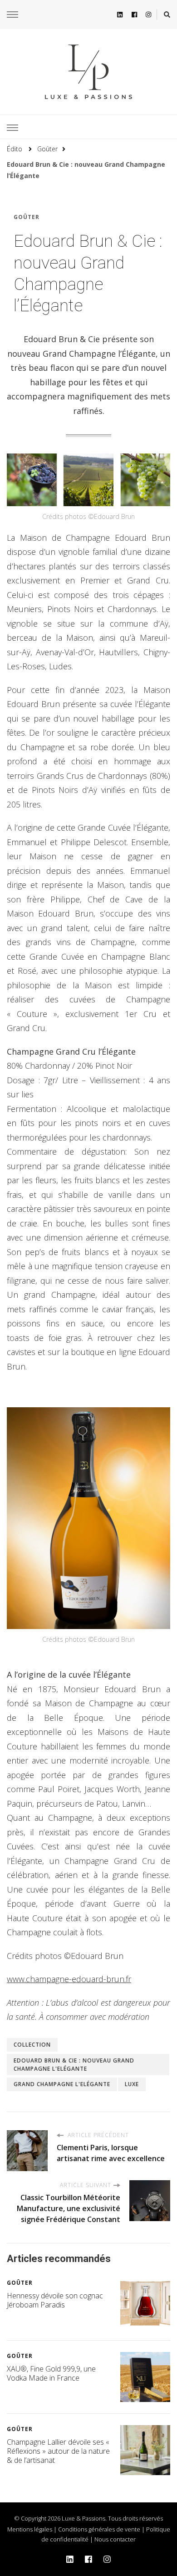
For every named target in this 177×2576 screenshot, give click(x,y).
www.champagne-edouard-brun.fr (69, 1979)
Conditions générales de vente (99, 2529)
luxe (132, 2084)
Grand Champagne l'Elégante (62, 2084)
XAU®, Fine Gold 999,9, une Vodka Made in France (51, 2373)
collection (32, 2045)
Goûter (27, 217)
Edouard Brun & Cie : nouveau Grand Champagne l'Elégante (74, 2065)
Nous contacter (115, 2539)
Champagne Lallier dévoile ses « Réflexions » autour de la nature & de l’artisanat (58, 2451)
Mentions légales (30, 2529)
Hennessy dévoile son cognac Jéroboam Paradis (55, 2300)
